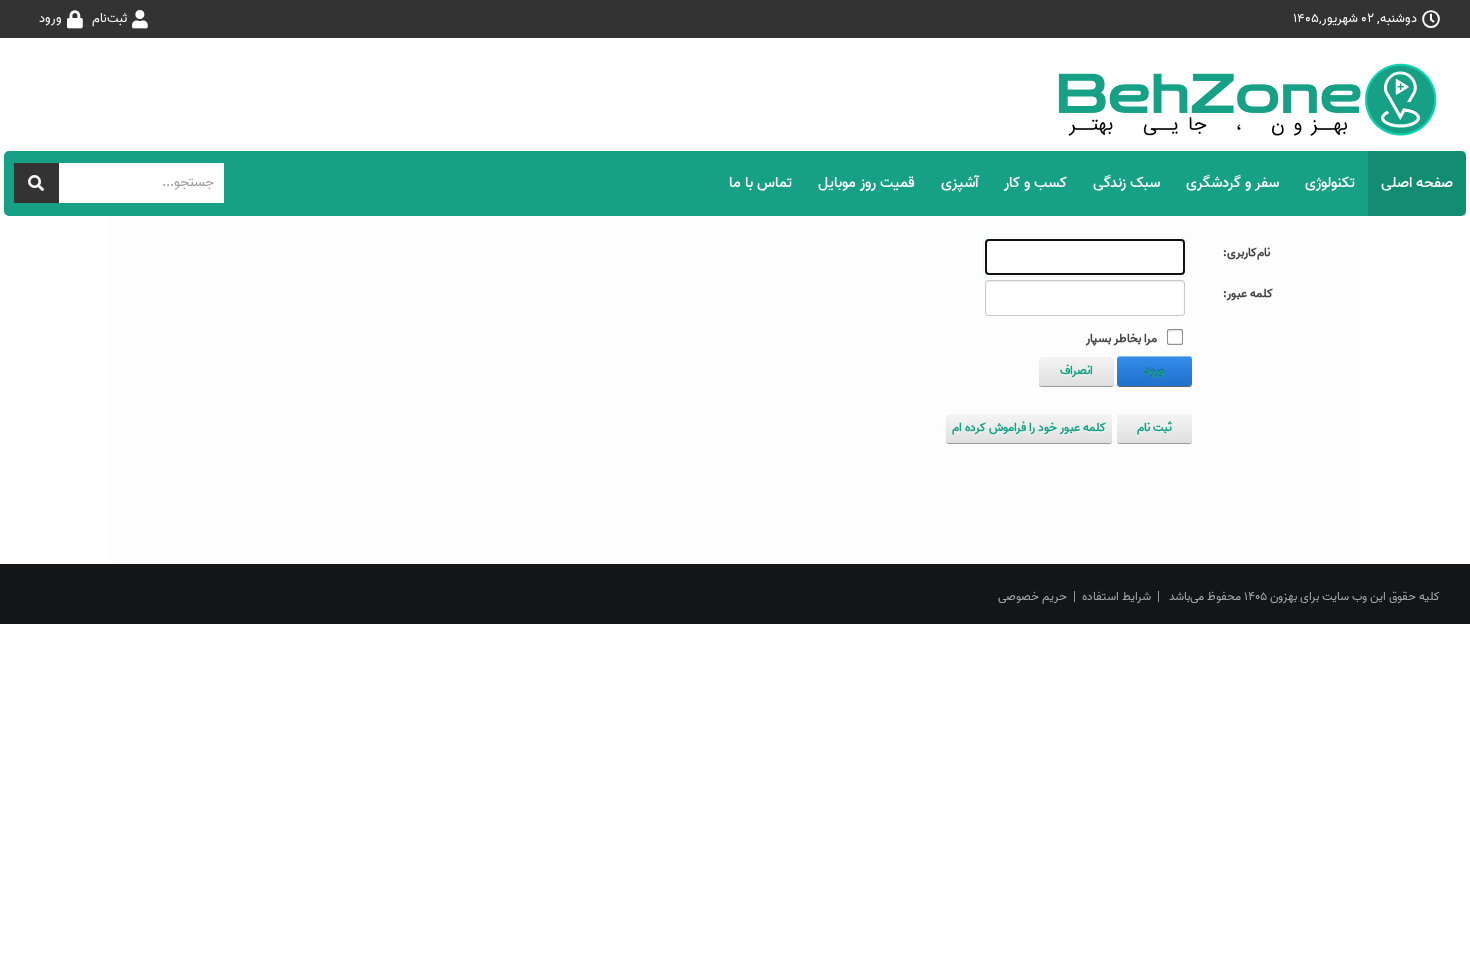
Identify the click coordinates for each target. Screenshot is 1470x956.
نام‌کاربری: (1246, 253)
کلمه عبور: (1248, 294)
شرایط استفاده (1116, 596)
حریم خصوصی (1032, 596)
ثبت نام (1154, 427)
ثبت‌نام (109, 18)
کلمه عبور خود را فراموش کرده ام (1029, 427)
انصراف (1076, 370)
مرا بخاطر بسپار (1121, 339)
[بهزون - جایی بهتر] (1255, 99)
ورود (50, 18)
